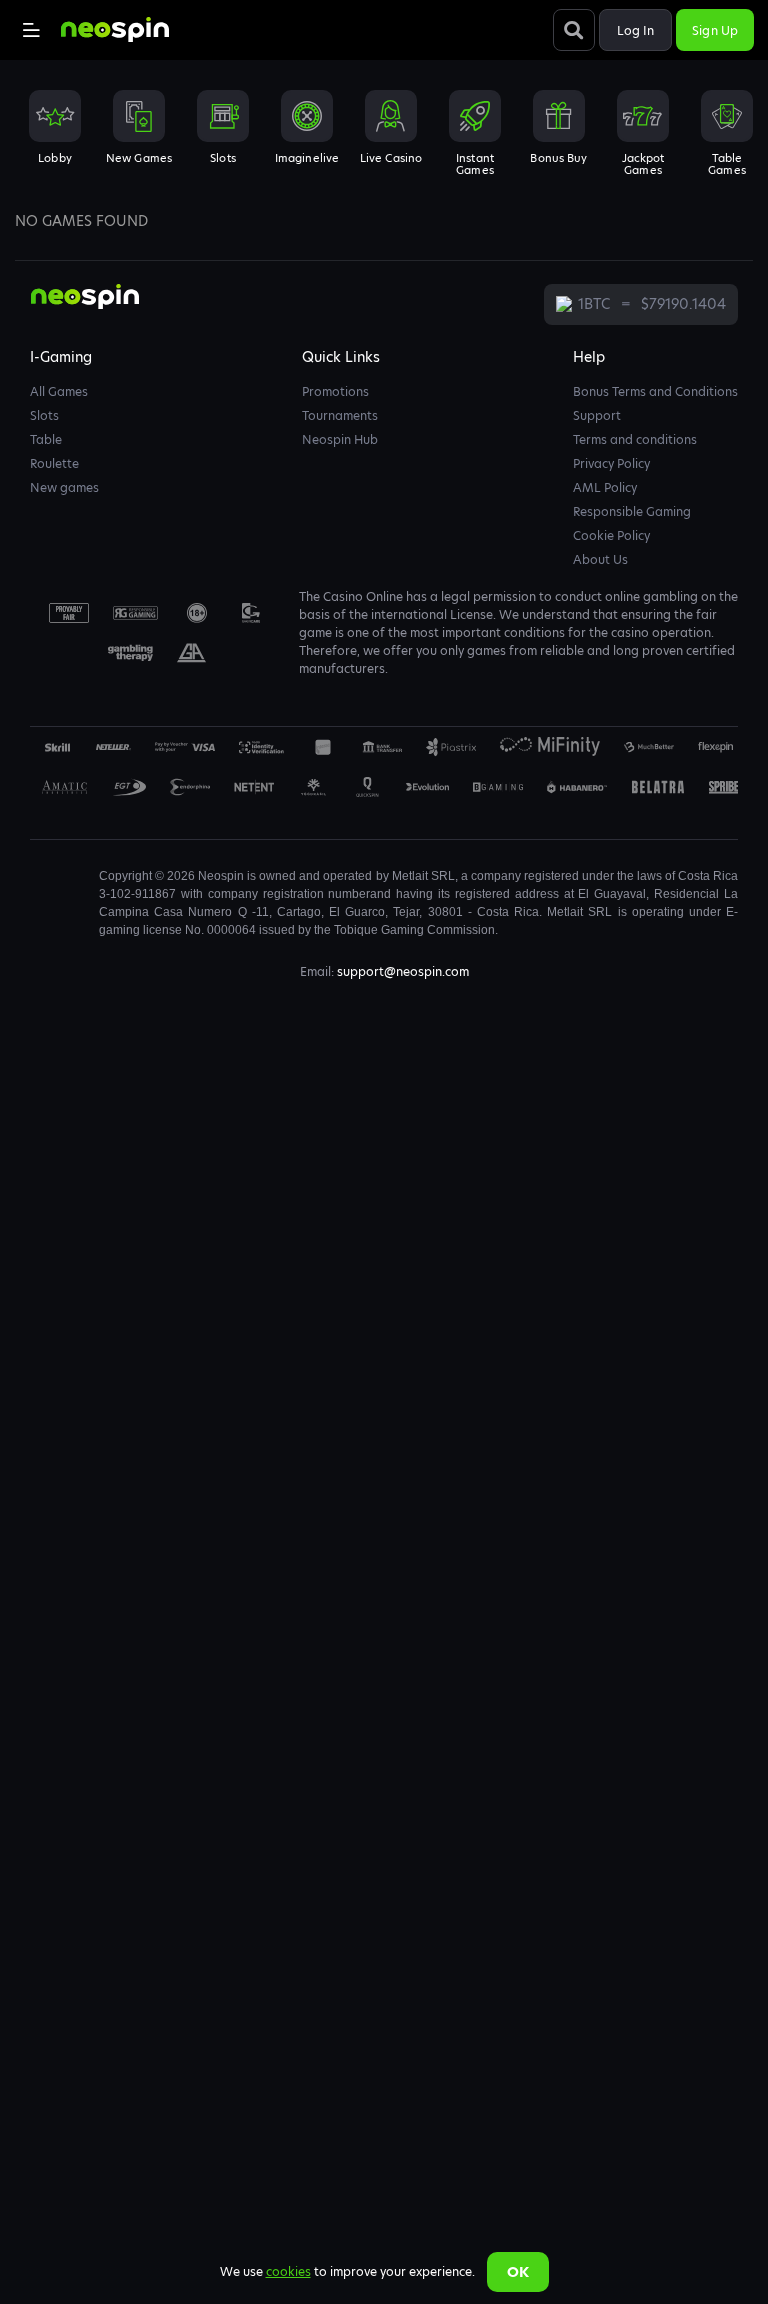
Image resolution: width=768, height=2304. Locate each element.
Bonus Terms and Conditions (655, 391)
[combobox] (384, 139)
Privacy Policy (611, 463)
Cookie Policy (611, 535)
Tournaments (340, 415)
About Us (600, 559)
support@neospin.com (403, 971)
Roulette (54, 463)
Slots (44, 415)
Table (46, 439)
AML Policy (605, 487)
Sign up (715, 30)
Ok (518, 2272)
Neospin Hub (340, 439)
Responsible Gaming (632, 511)
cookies (288, 2271)
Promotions (335, 391)
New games (64, 487)
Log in (636, 30)
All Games (59, 391)
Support (597, 415)
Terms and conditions (635, 439)
